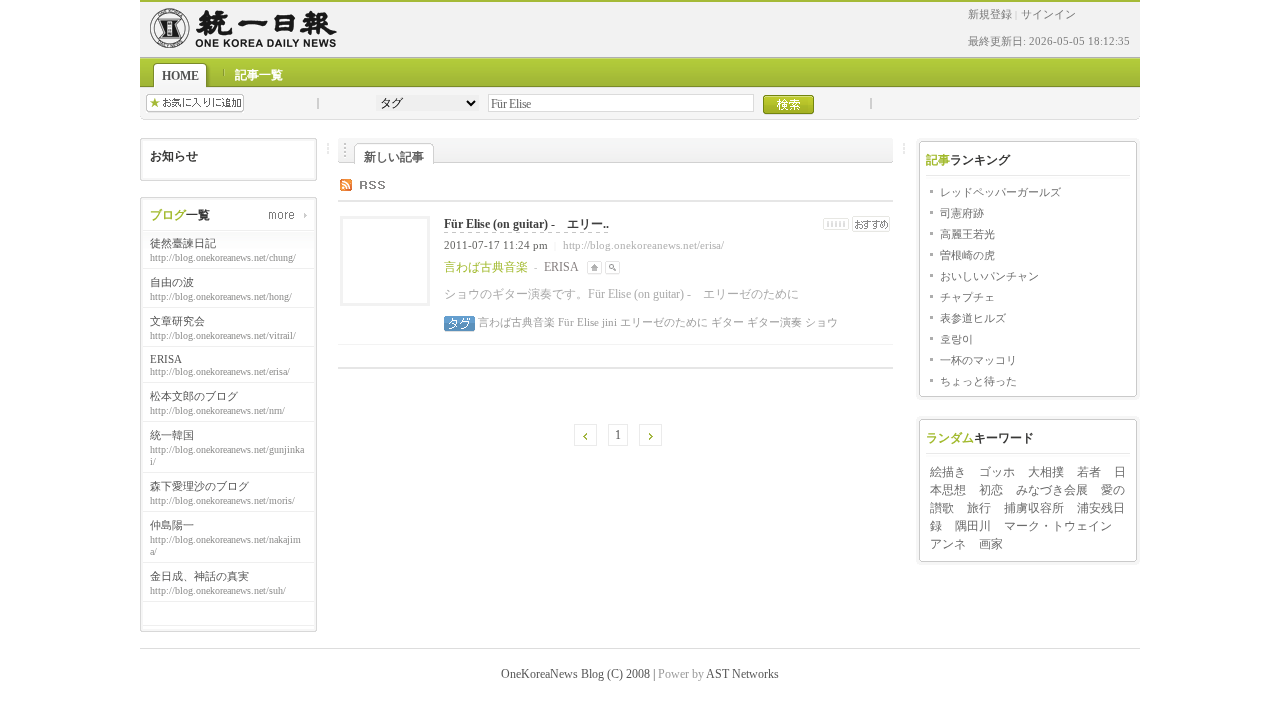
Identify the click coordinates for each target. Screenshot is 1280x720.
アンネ (948, 544)
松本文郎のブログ (194, 396)
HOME (180, 76)
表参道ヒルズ (973, 318)
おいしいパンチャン (989, 276)
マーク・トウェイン (1058, 526)
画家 (991, 544)
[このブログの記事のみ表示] (612, 267)
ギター (726, 322)
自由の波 (172, 282)
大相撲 (1046, 472)
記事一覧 (259, 75)
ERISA (166, 359)
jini (608, 322)
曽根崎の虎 (967, 255)
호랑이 (956, 339)
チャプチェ (967, 297)
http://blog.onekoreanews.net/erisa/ (643, 245)
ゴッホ (997, 472)
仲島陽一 (172, 525)
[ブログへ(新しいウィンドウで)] (594, 267)
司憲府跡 (962, 213)
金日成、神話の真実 (199, 576)
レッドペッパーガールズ (1000, 192)
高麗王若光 (967, 234)
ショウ (820, 322)
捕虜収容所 (1034, 508)
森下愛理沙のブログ (199, 486)
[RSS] (377, 184)
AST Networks (742, 674)
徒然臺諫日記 (183, 243)
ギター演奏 (773, 322)
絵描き (948, 472)
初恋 (991, 490)
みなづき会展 (1052, 490)
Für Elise (577, 322)
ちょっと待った (978, 381)
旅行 (979, 508)
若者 (1089, 472)
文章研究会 (177, 321)
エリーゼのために (662, 322)
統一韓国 (172, 435)
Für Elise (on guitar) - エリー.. (526, 224)
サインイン (1048, 14)
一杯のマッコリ (978, 360)
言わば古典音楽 (516, 322)
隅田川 (973, 526)
